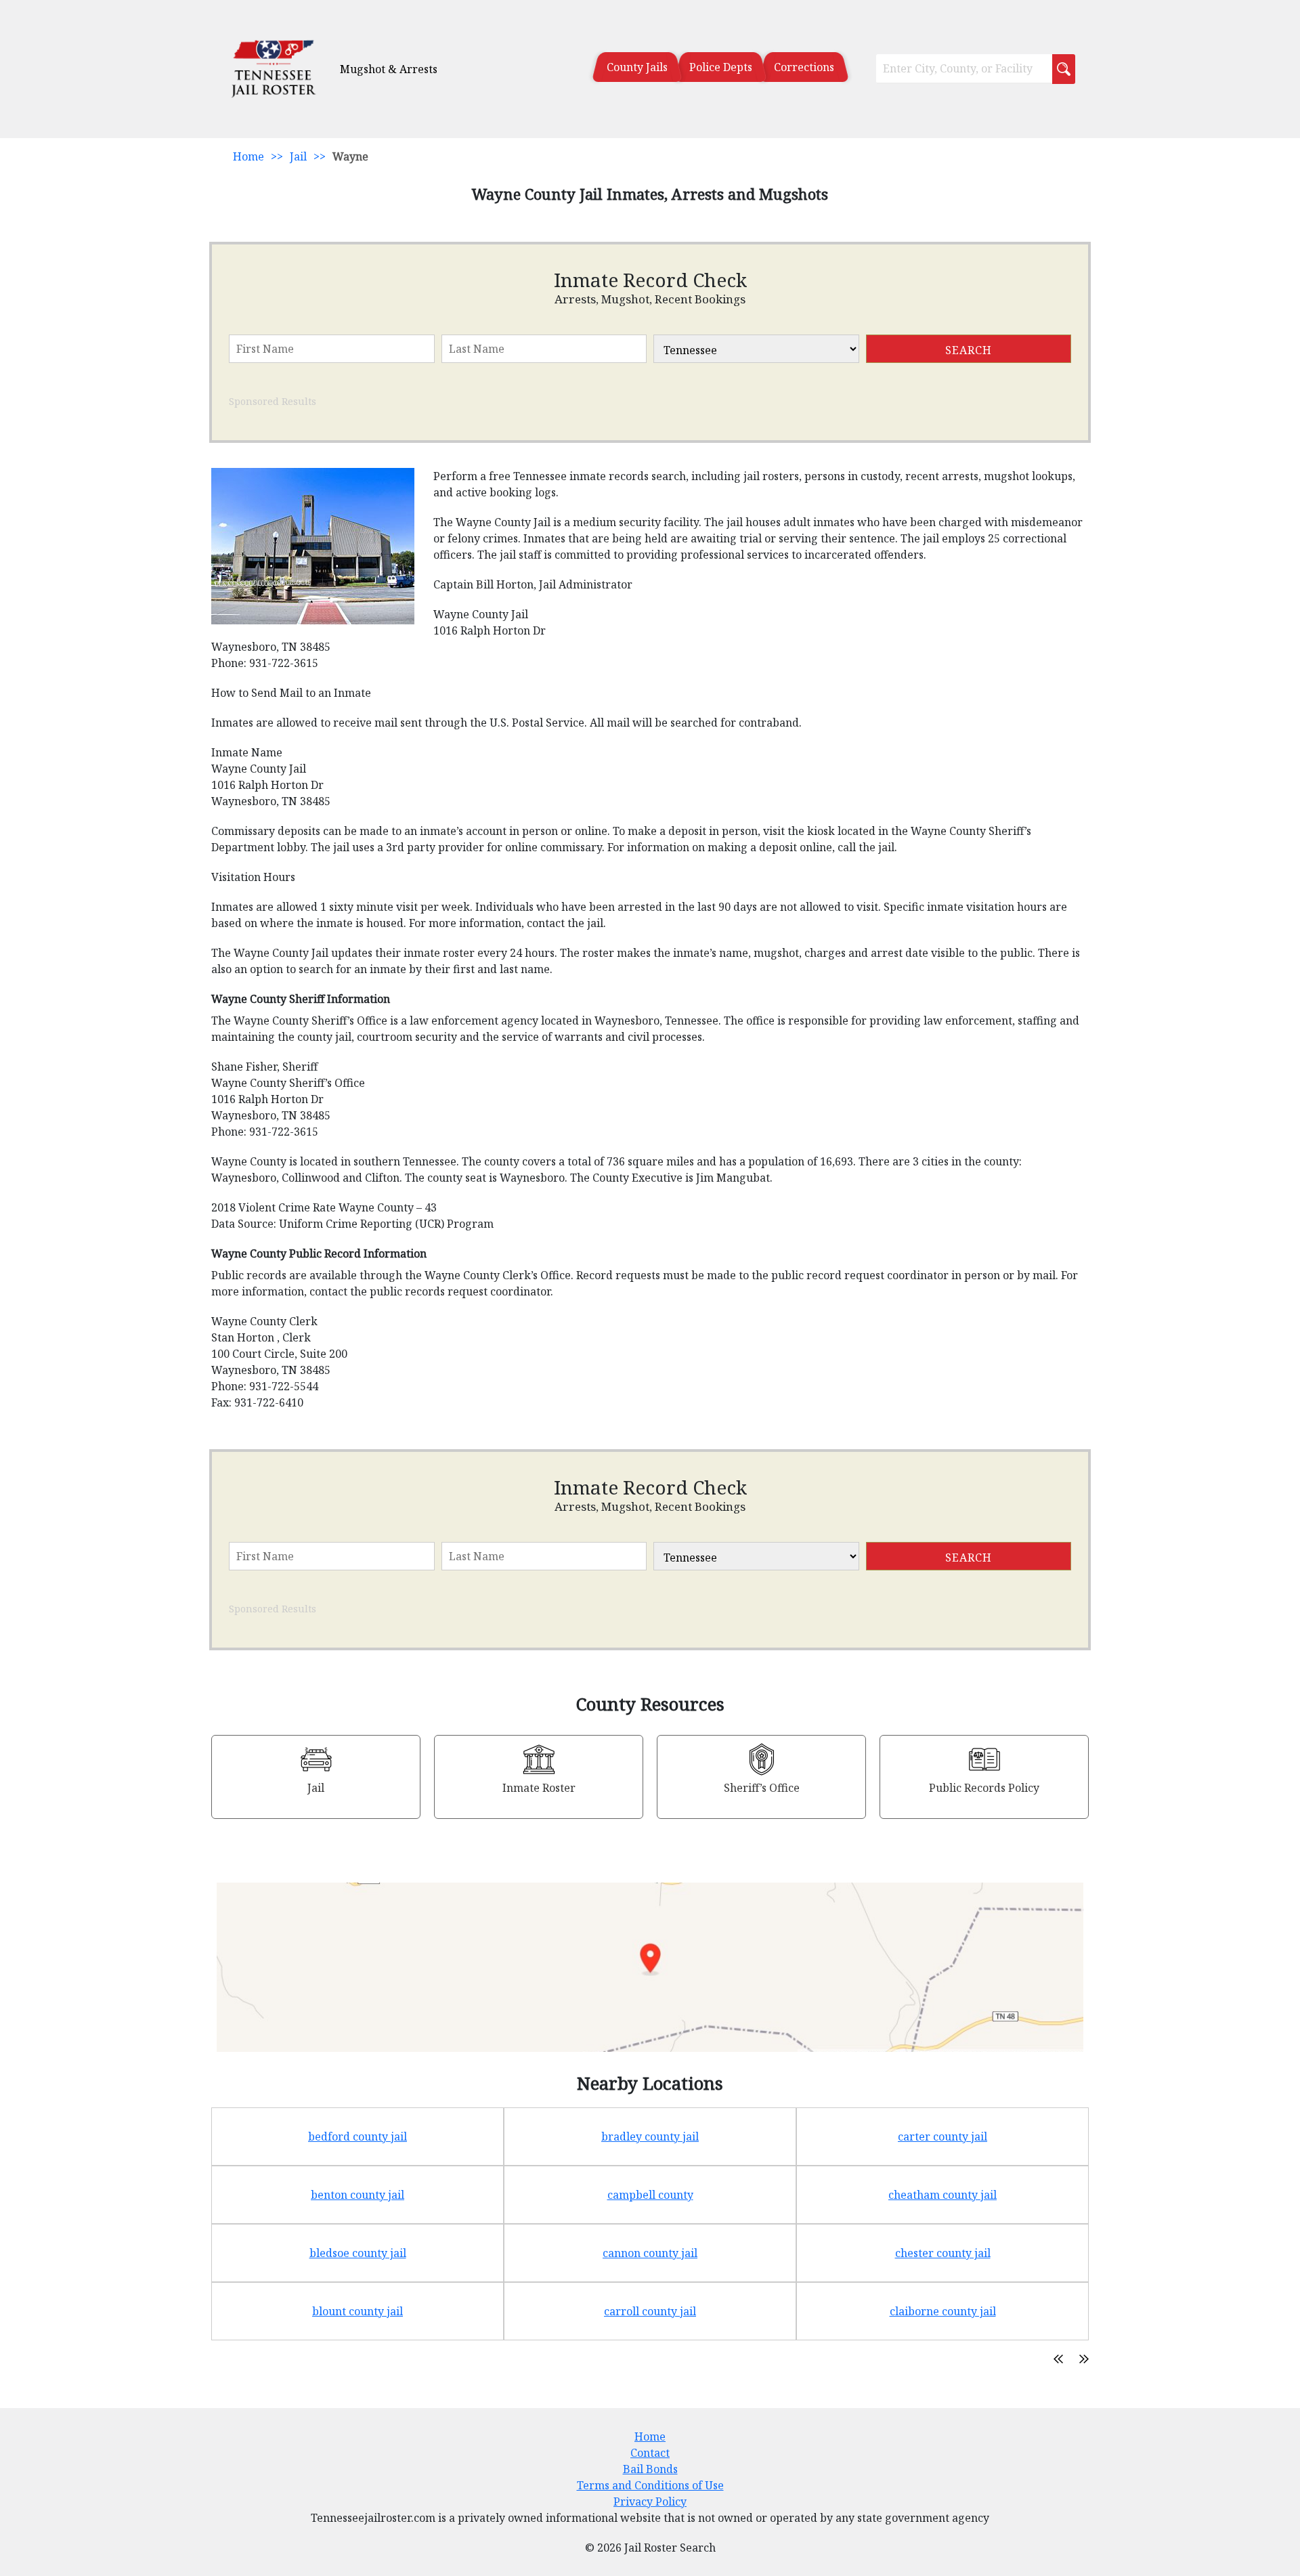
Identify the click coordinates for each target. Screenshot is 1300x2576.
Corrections (804, 67)
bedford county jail (357, 2137)
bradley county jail (650, 2137)
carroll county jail (650, 2311)
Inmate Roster (539, 1788)
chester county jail (943, 2253)
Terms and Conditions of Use (650, 2485)
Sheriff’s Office (762, 1788)
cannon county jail (650, 2253)
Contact (650, 2453)
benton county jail (357, 2195)
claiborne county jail (943, 2311)
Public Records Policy (984, 1788)
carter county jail (942, 2137)
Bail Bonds (650, 2469)
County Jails (637, 67)
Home (248, 156)
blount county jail (357, 2311)
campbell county (650, 2195)
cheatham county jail (942, 2195)
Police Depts (721, 67)
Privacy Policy (650, 2502)
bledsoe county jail (358, 2253)
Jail (298, 156)
